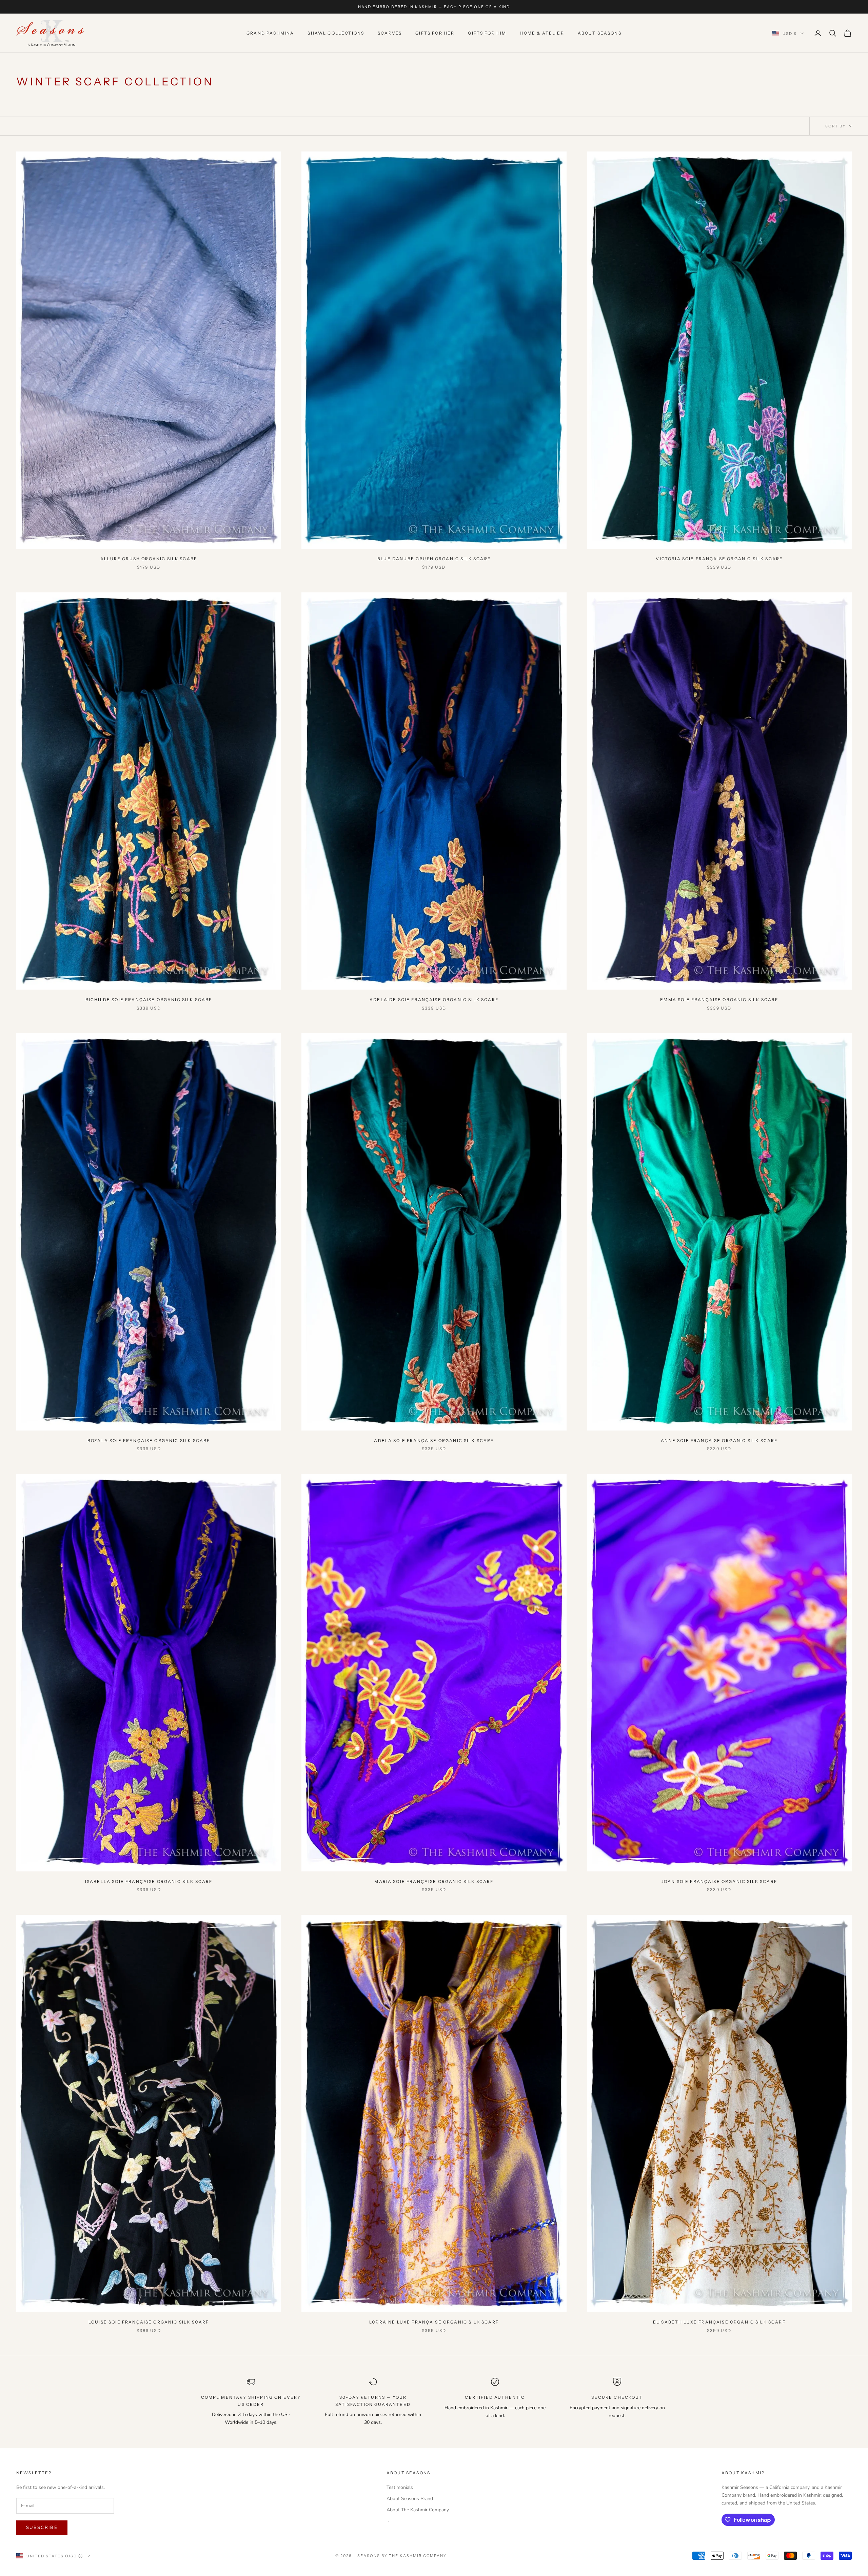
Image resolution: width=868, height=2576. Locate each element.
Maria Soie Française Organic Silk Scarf (434, 1881)
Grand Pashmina (270, 33)
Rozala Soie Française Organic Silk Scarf (149, 1441)
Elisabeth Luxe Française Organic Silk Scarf (719, 2322)
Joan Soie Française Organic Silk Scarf (719, 1881)
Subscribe (42, 2528)
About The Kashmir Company (418, 2510)
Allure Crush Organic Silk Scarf (149, 559)
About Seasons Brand (410, 2499)
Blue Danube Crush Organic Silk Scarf (434, 559)
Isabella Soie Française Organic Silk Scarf (149, 1881)
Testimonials (400, 2487)
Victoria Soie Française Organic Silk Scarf (719, 559)
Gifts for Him (487, 33)
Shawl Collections (336, 33)
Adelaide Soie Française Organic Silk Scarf (434, 1000)
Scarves (390, 33)
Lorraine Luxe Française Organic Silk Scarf (434, 2322)
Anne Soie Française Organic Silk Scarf (719, 1441)
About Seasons (600, 33)
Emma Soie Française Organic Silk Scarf (719, 1000)
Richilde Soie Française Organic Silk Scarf (149, 1000)
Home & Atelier (542, 33)
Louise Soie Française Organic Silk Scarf (149, 2322)
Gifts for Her (435, 33)
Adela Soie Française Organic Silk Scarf (434, 1441)
